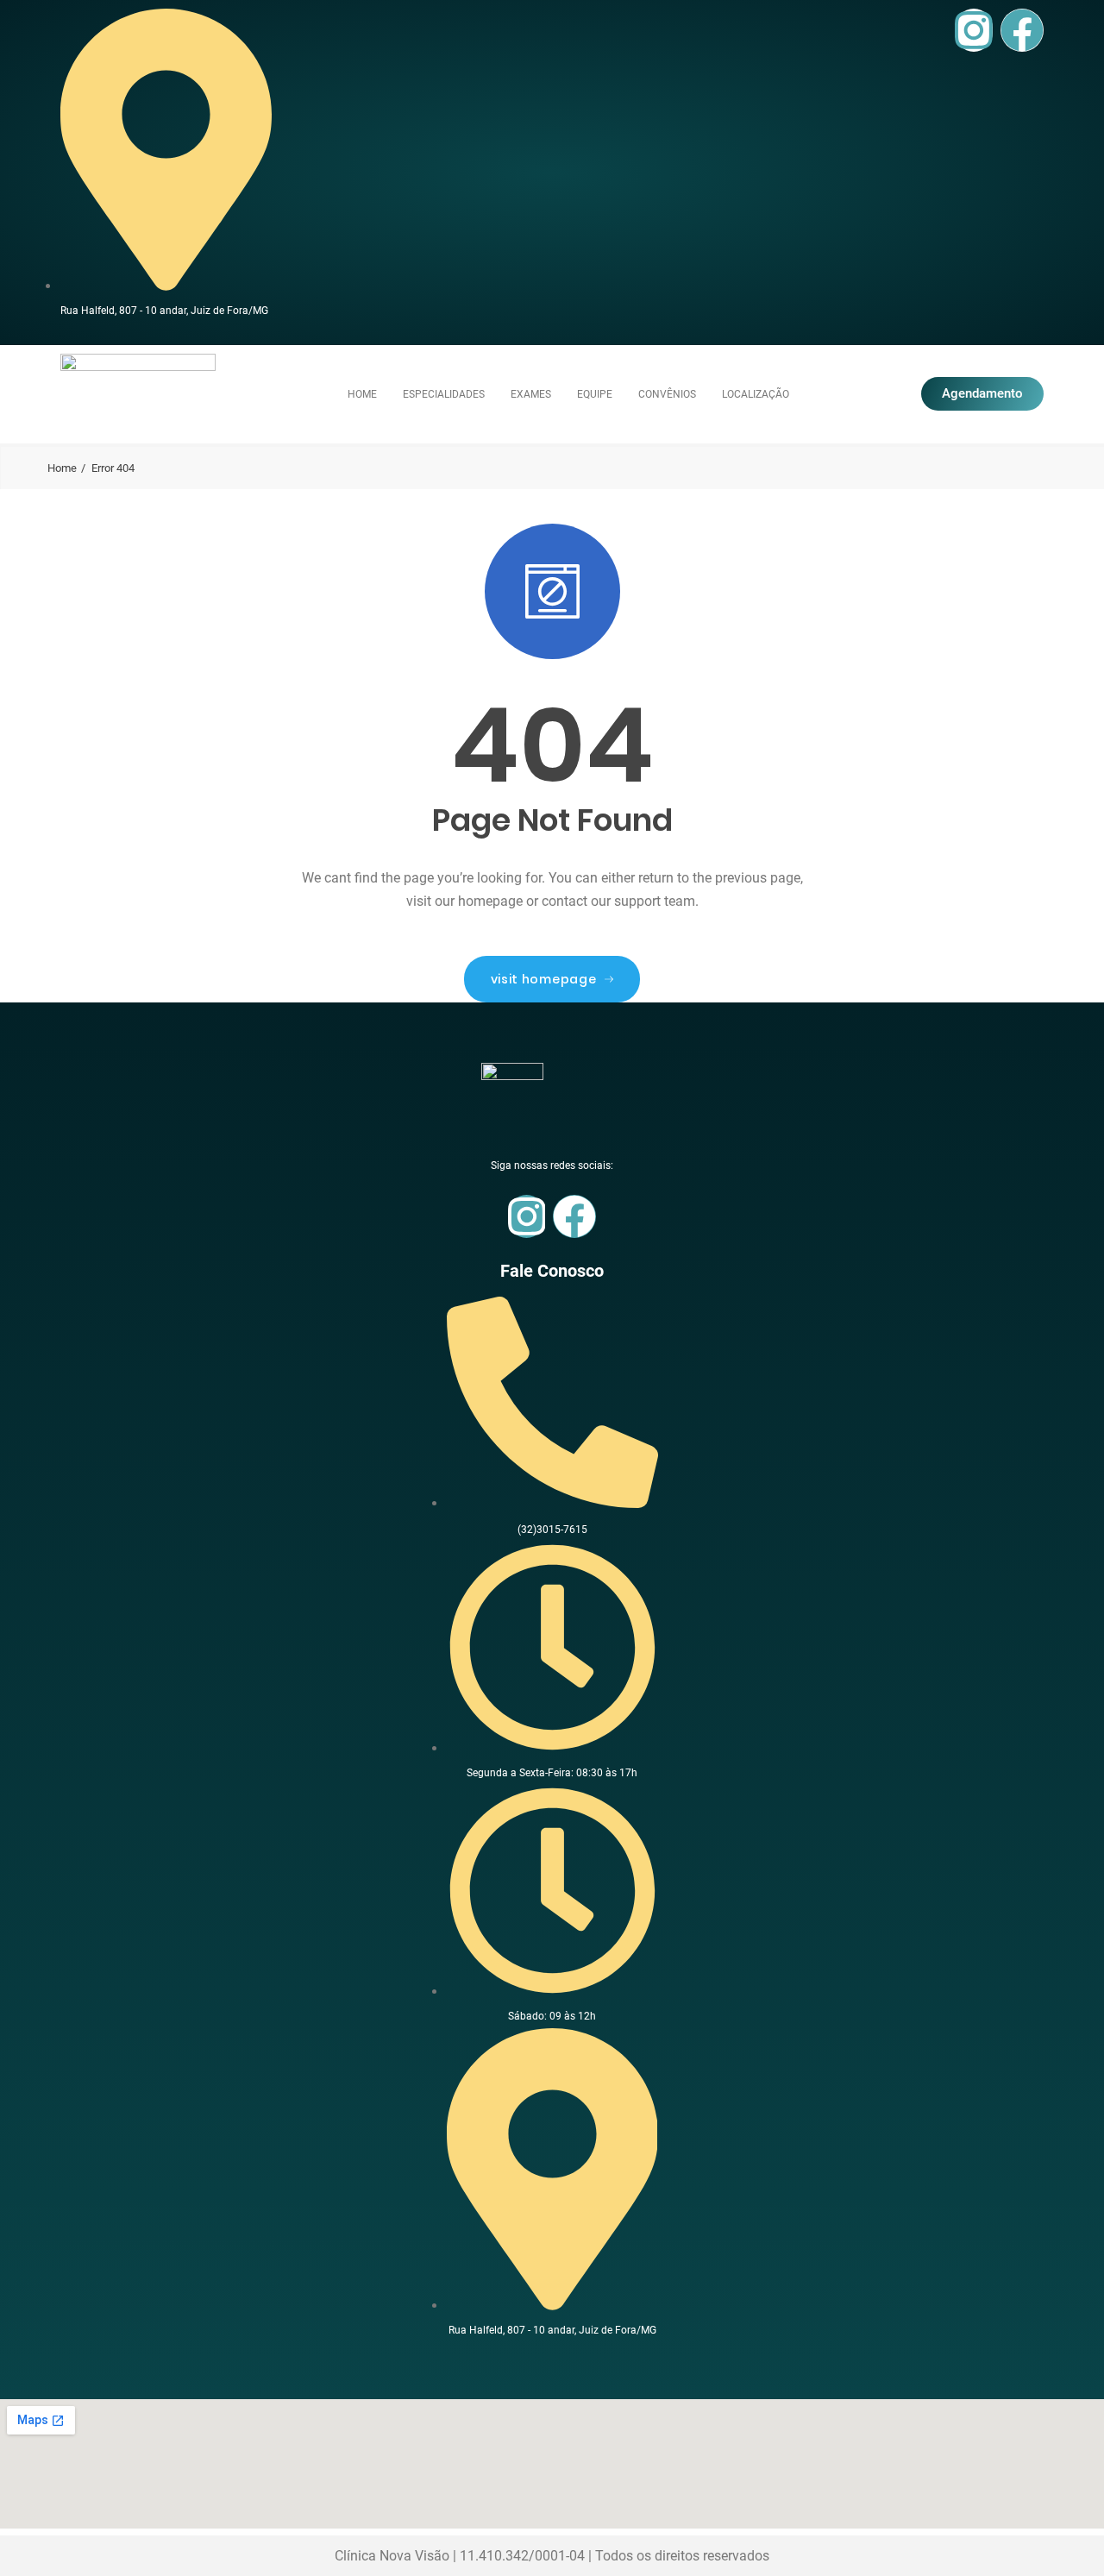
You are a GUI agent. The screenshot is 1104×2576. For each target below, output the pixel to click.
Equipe (595, 394)
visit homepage (544, 979)
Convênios (667, 394)
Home (362, 394)
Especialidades (444, 394)
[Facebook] (1022, 30)
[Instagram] (974, 30)
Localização (756, 394)
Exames (531, 394)
